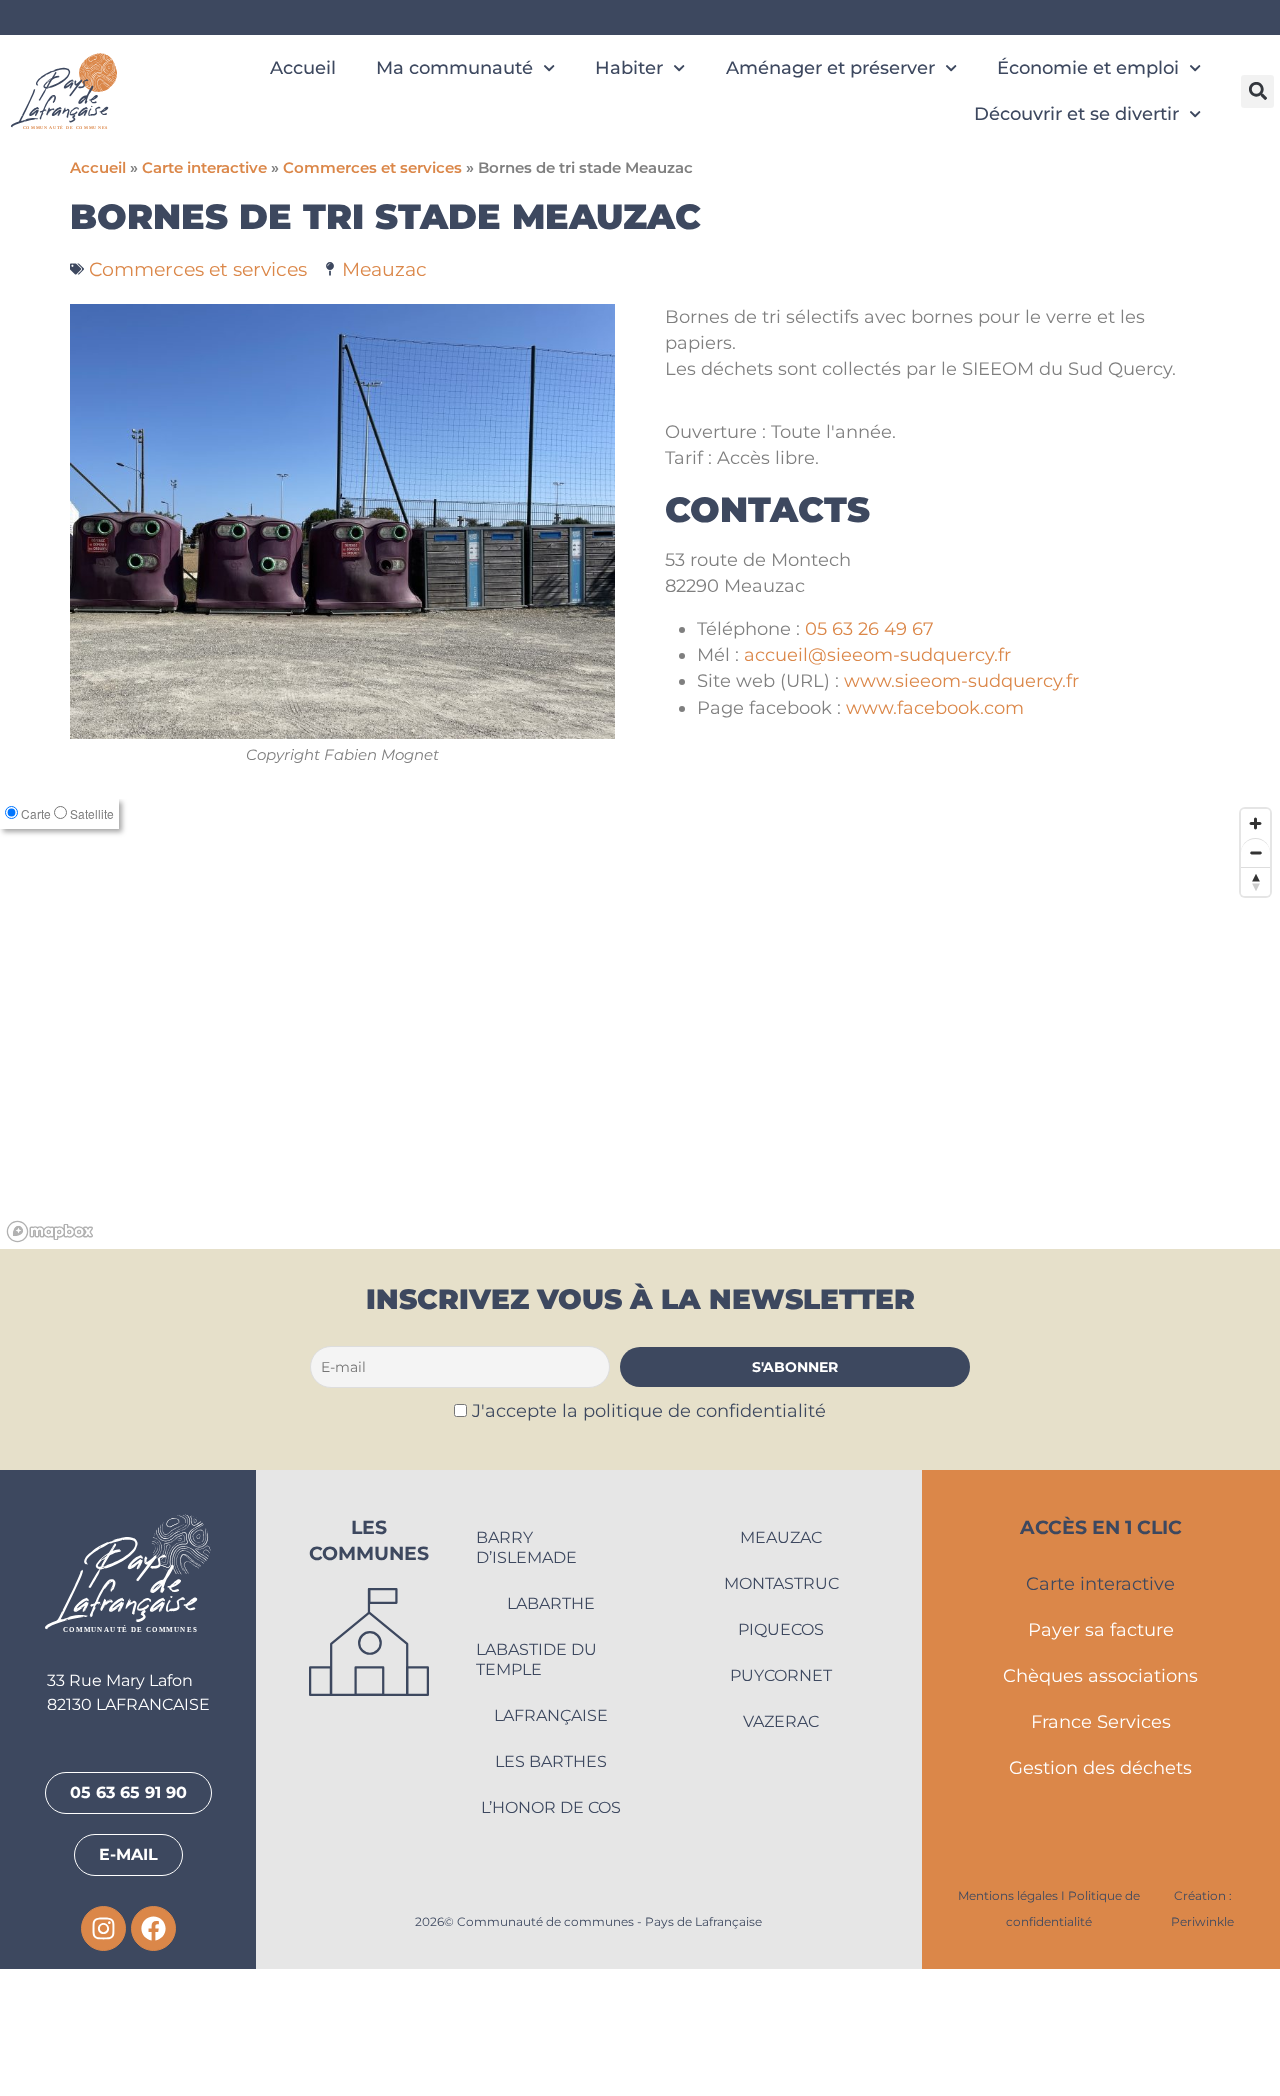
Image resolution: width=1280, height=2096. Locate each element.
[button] (1257, 91)
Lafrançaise (551, 1842)
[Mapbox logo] (50, 1359)
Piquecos (781, 1756)
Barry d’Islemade (526, 1674)
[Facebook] (153, 2056)
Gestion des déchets (1100, 1895)
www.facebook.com (935, 707)
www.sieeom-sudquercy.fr (961, 680)
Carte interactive (204, 168)
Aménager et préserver (830, 67)
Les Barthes (551, 1888)
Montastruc (781, 1710)
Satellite (92, 941)
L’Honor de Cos (551, 1934)
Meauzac (384, 269)
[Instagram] (103, 2056)
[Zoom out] (1255, 980)
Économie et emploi (1088, 67)
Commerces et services (372, 168)
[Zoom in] (1255, 951)
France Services (1101, 1849)
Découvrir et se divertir (1076, 113)
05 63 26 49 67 (869, 628)
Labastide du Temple (536, 1786)
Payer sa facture (1101, 1757)
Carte (36, 941)
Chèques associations (1100, 1803)
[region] (640, 1152)
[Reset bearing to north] (1255, 1009)
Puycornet (781, 1802)
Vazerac (781, 1848)
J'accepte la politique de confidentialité (649, 1538)
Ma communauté (454, 67)
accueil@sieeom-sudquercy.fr (877, 654)
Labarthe (551, 1730)
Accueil (303, 67)
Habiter (629, 67)
